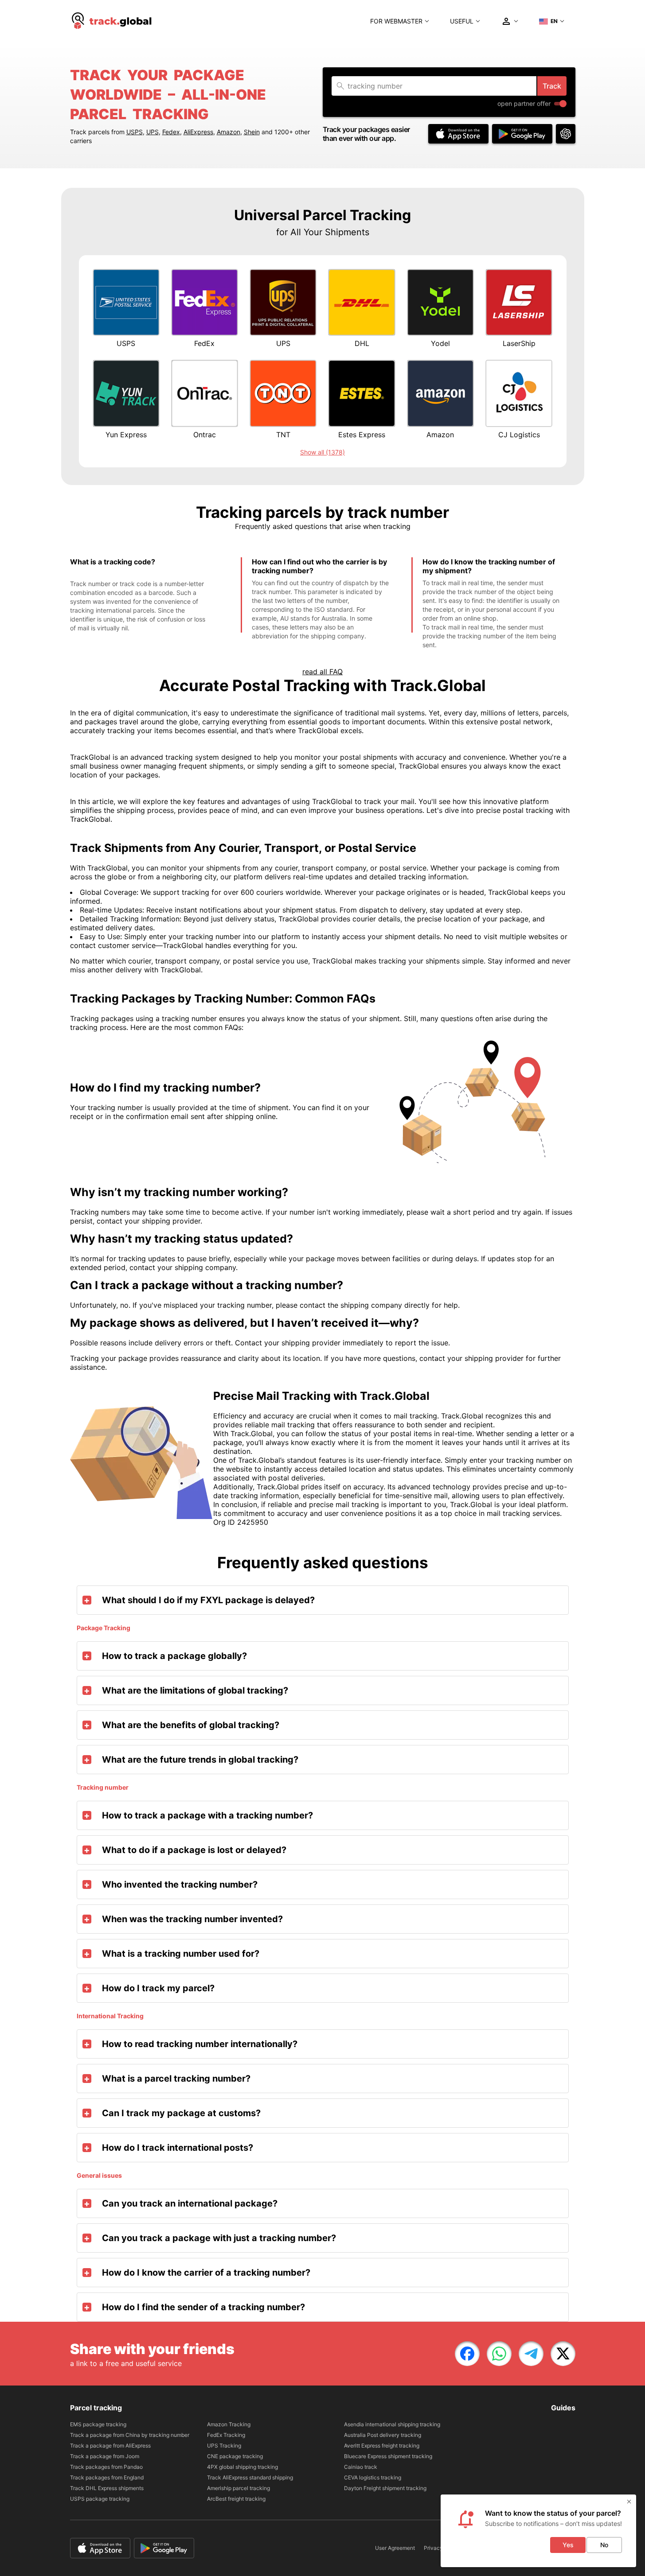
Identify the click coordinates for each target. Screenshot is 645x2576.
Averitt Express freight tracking (382, 2446)
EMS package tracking (98, 2424)
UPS (152, 132)
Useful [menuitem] (462, 21)
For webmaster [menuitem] (396, 21)
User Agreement (395, 2548)
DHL (362, 343)
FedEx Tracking (226, 2435)
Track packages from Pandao (106, 2467)
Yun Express (126, 435)
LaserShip (519, 343)
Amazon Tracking (229, 2424)
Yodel (440, 343)
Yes (568, 2545)
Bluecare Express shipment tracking (388, 2456)
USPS (135, 132)
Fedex (171, 132)
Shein (252, 132)
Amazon (229, 132)
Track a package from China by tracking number (130, 2435)
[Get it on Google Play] (522, 134)
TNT (283, 435)
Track (552, 86)
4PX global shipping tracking (242, 2467)
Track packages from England (107, 2477)
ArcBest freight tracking (236, 2499)
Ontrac (205, 435)
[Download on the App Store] (458, 134)
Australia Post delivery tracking (383, 2435)
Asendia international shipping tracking (392, 2424)
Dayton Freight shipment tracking (385, 2488)
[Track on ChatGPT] (566, 134)
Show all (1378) (322, 452)
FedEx (204, 343)
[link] (467, 2354)
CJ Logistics (519, 435)
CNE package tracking (235, 2456)
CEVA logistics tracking (373, 2477)
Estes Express (362, 435)
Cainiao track (361, 2467)
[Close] (629, 2502)
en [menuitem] (554, 21)
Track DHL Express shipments (107, 2488)
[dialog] (538, 2531)
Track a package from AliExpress (110, 2446)
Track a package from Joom (105, 2456)
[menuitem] (112, 21)
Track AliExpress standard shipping (250, 2477)
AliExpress (198, 132)
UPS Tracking (224, 2446)
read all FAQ (322, 672)
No (604, 2545)
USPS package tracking (100, 2499)
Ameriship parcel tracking (238, 2488)
